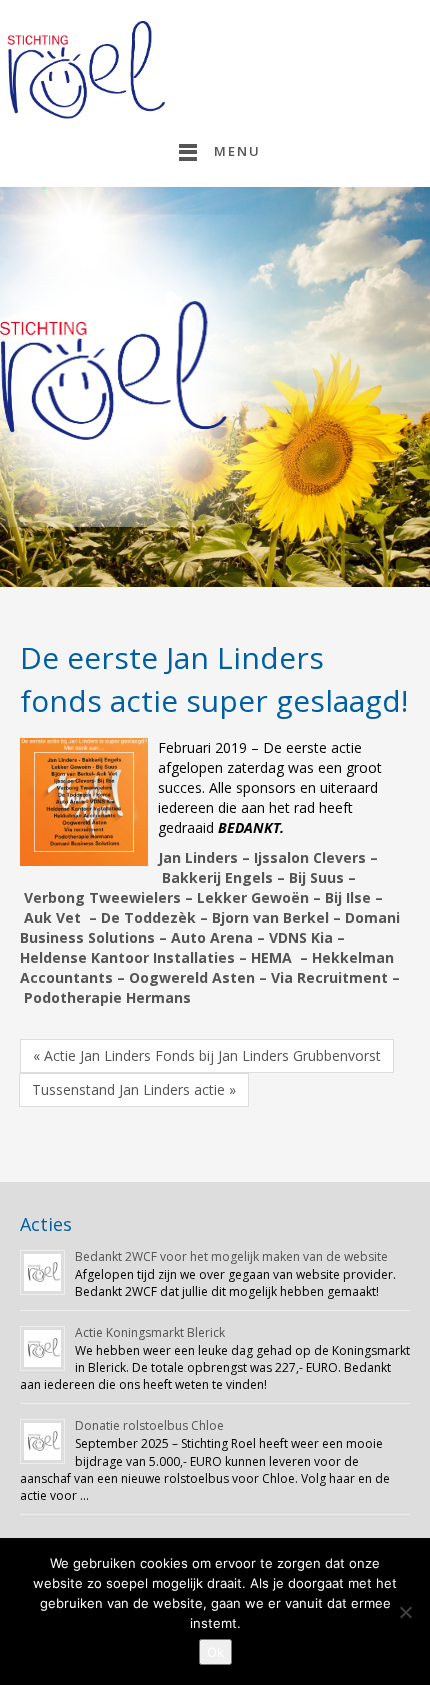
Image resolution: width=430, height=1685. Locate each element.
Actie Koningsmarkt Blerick (150, 1332)
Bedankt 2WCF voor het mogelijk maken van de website (231, 1256)
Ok (215, 1652)
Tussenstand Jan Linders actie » (134, 1089)
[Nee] (405, 1612)
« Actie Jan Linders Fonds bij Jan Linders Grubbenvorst (207, 1055)
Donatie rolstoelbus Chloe (149, 1425)
